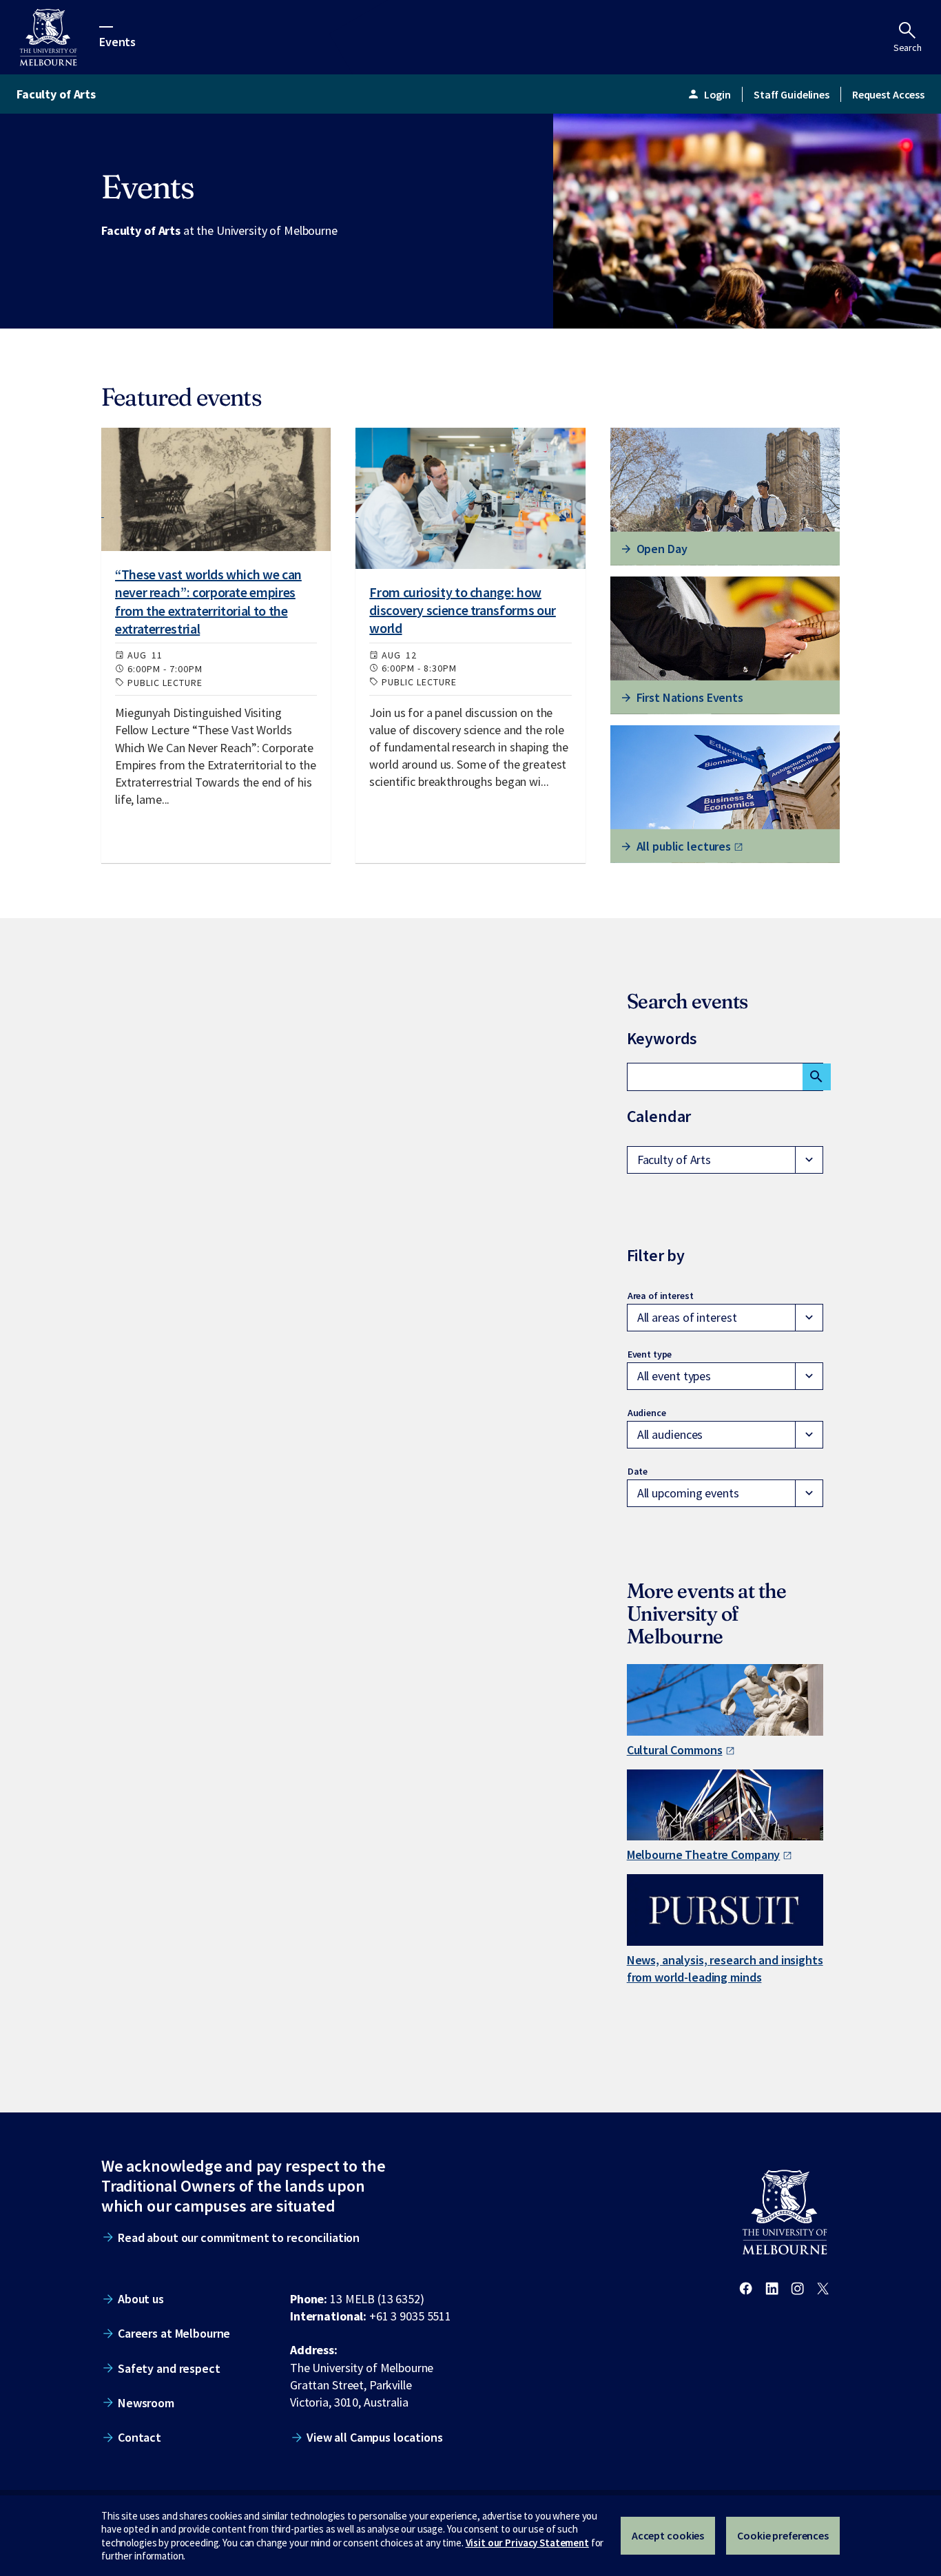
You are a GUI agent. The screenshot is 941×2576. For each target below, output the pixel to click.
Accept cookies (668, 2535)
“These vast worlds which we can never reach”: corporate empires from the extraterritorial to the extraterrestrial (208, 601)
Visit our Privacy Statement (527, 2543)
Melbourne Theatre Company (704, 1855)
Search (908, 48)
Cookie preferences (783, 2535)
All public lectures (684, 846)
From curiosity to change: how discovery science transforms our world (462, 610)
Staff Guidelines (792, 94)
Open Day (662, 549)
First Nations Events (690, 697)
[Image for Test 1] (216, 489)
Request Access (888, 94)
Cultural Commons (675, 1750)
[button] (725, 1160)
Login (709, 94)
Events (117, 41)
